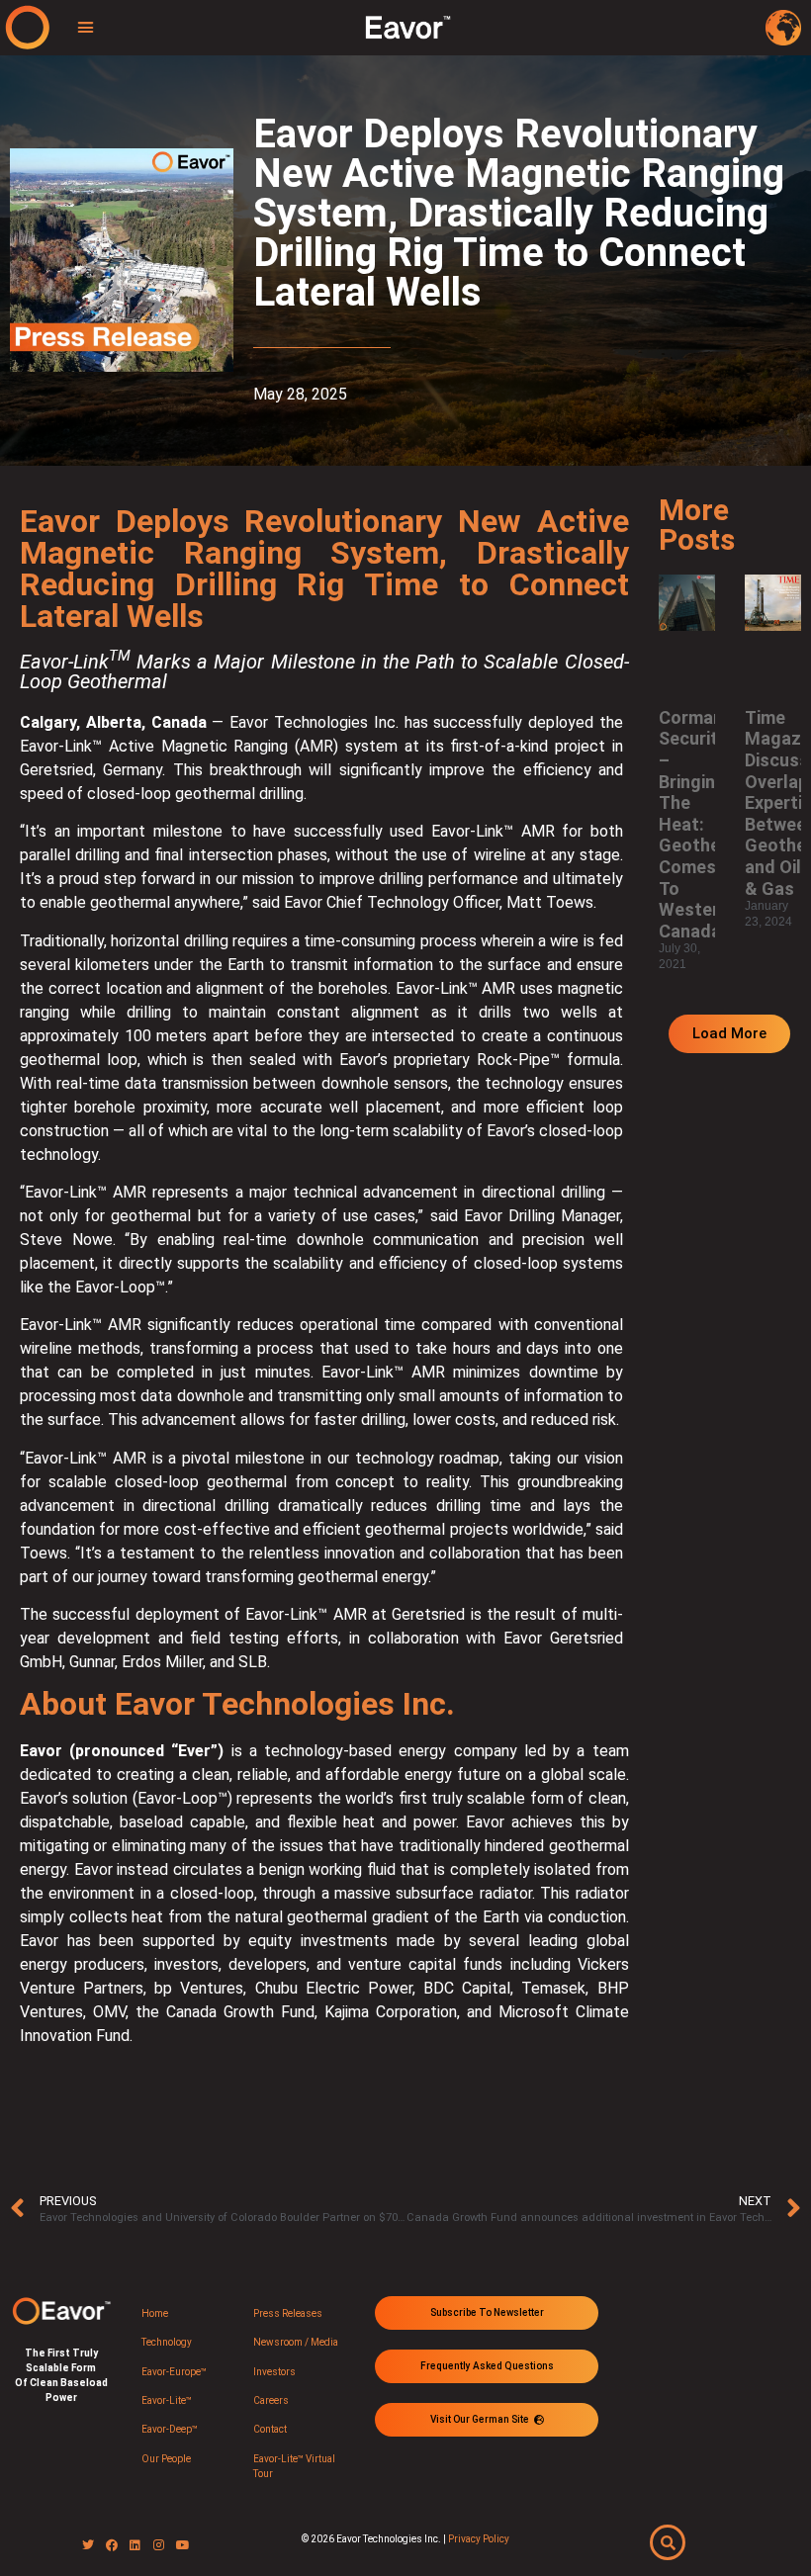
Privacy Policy (479, 2539)
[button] (86, 28)
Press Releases (288, 2313)
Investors (274, 2372)
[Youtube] (183, 2545)
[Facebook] (112, 2545)
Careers (271, 2400)
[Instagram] (159, 2545)
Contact (270, 2429)
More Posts (697, 525)
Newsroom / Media (296, 2342)
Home (155, 2313)
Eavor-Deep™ (170, 2429)
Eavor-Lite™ (167, 2400)
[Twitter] (88, 2545)
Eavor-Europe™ (174, 2372)
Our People (166, 2459)
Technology (167, 2342)
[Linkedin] (135, 2545)
